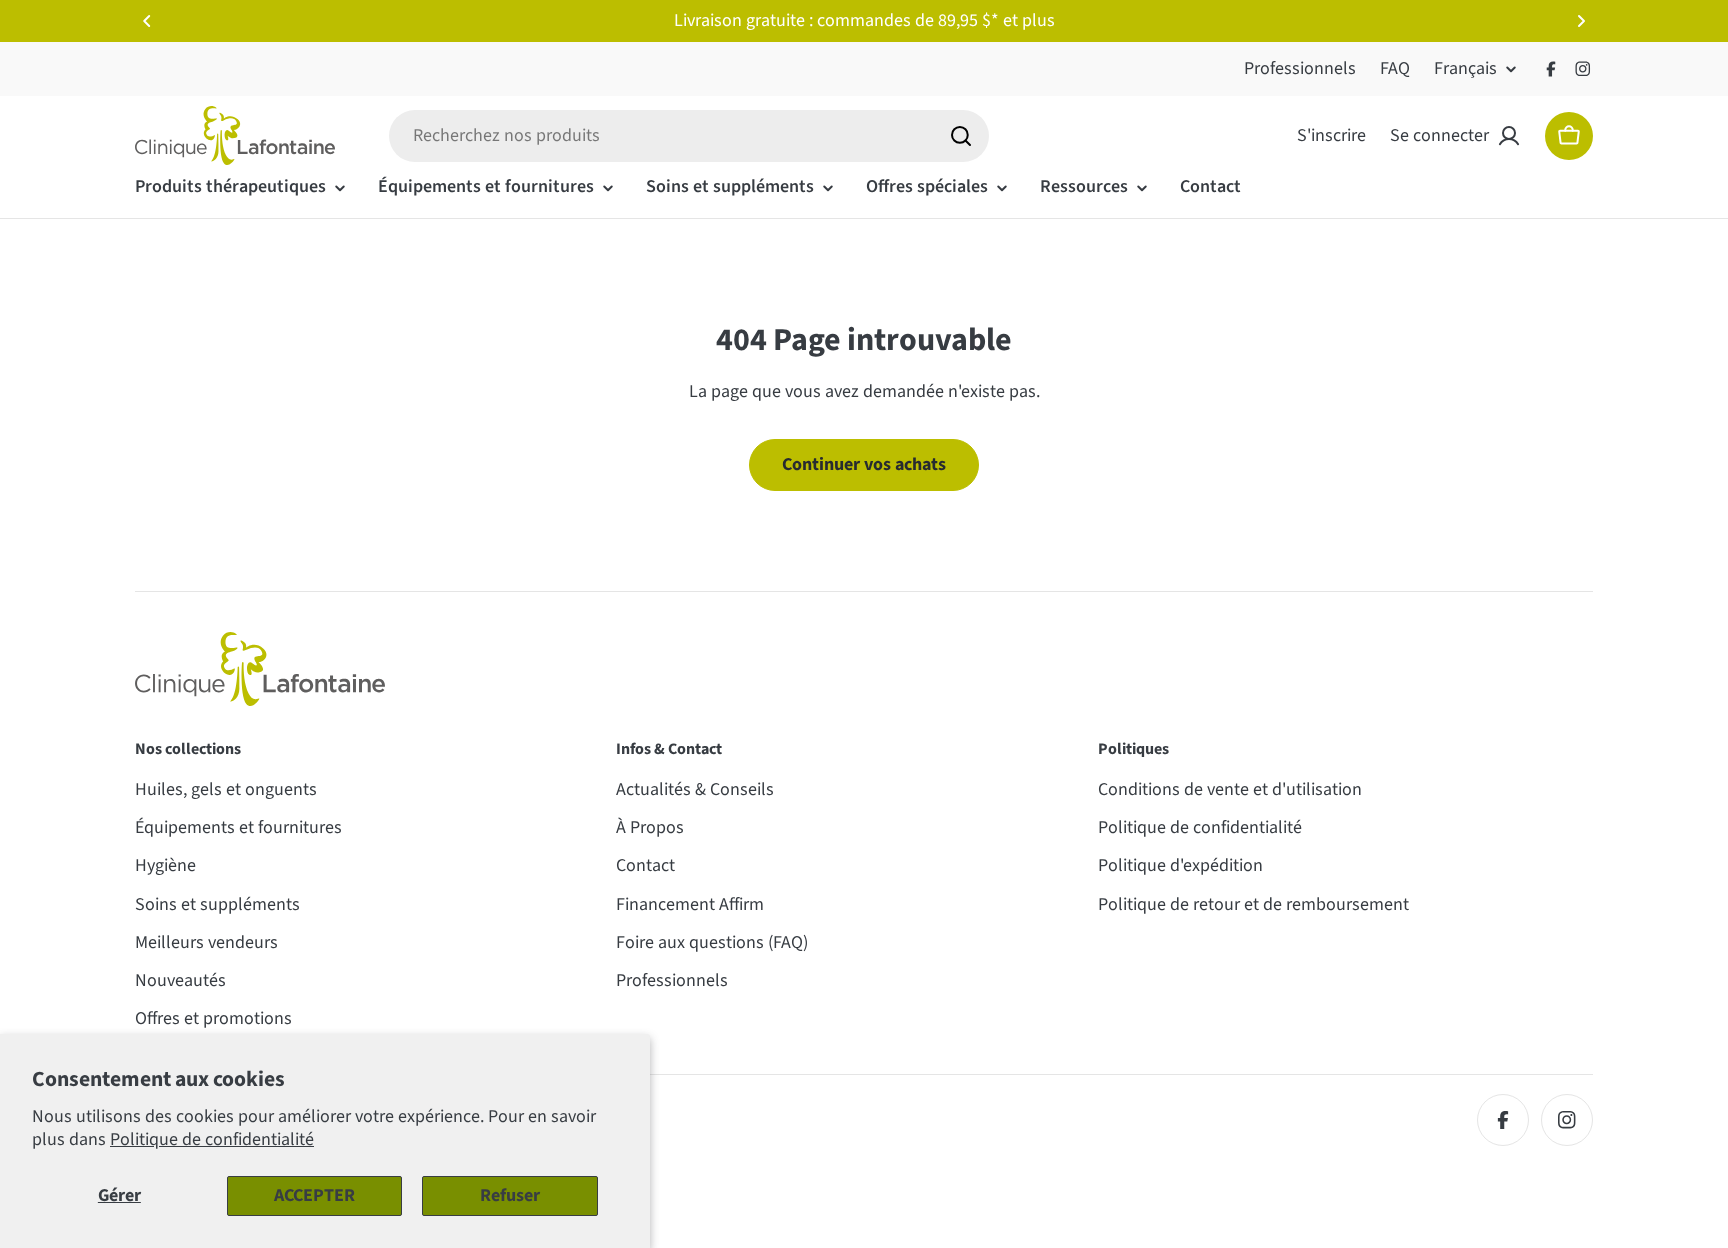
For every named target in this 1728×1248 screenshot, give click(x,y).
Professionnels (1300, 68)
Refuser (510, 1195)
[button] (147, 21)
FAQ (1395, 68)
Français (1465, 69)
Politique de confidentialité (212, 1139)
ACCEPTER (314, 1195)
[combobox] (689, 136)
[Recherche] (961, 136)
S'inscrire (1331, 135)
